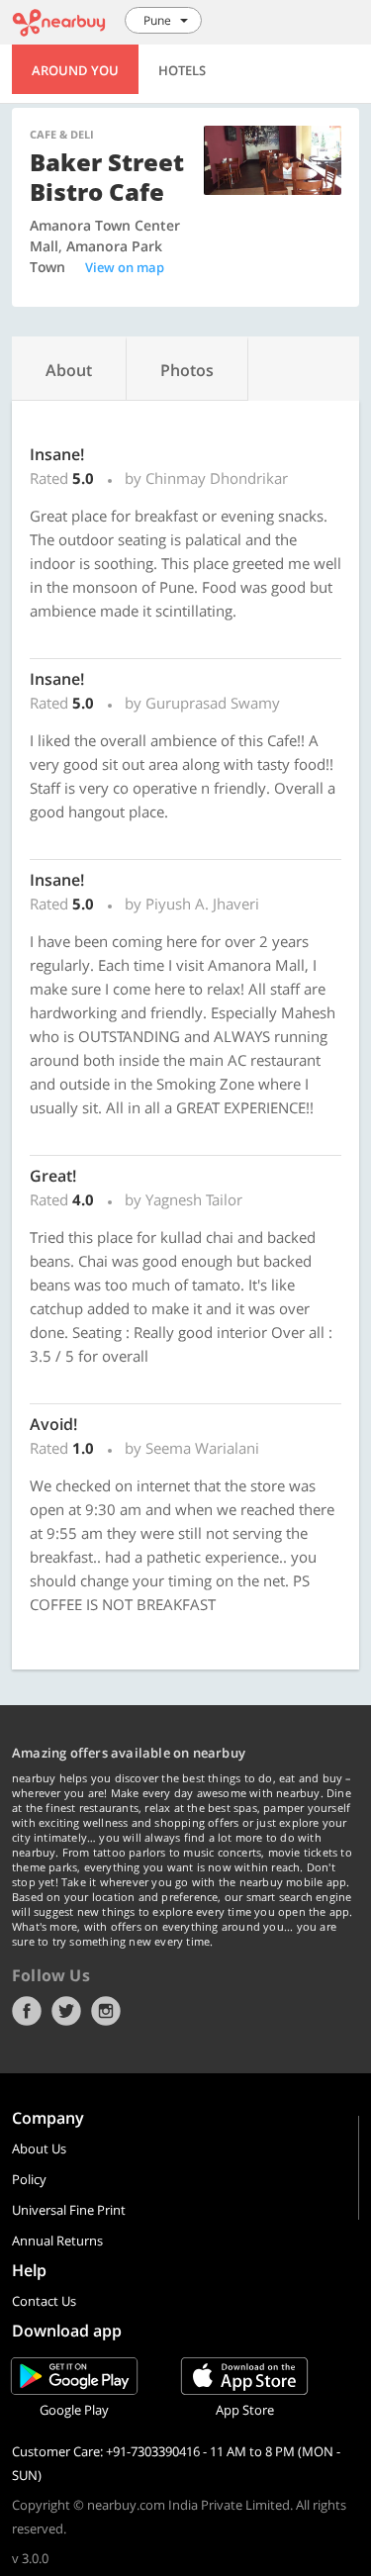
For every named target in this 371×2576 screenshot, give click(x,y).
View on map (125, 267)
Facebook (27, 2011)
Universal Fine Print (69, 2210)
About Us (39, 2148)
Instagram (106, 2011)
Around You (75, 70)
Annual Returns (57, 2241)
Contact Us (44, 2301)
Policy (29, 2179)
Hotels (182, 70)
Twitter (66, 2011)
